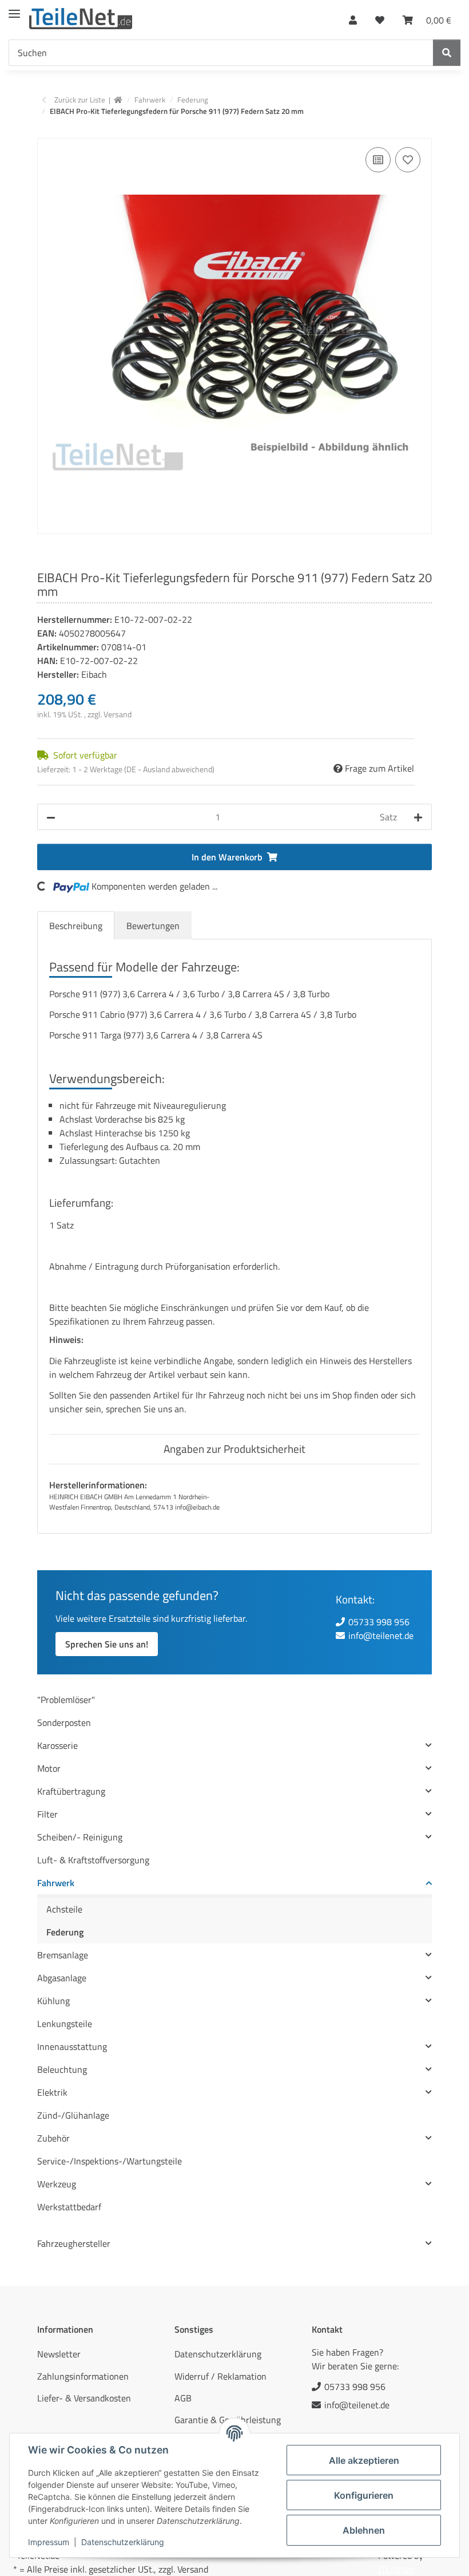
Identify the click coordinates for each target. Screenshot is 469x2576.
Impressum (49, 2542)
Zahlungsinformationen (83, 2376)
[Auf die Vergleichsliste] (378, 160)
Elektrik (52, 2092)
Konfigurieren (364, 2495)
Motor (49, 1768)
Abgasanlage (62, 1978)
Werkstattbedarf (69, 2207)
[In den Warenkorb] (46, 132)
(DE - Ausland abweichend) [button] (169, 769)
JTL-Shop (396, 2569)
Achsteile (64, 1909)
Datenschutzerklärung (123, 2542)
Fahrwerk (56, 1883)
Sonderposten (64, 1722)
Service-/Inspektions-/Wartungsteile (110, 2161)
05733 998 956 (379, 1622)
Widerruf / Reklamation (220, 2376)
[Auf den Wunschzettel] (408, 160)
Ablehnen (364, 2530)
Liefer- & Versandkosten (84, 2398)
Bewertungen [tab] (153, 926)
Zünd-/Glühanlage (73, 2115)
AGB (183, 2398)
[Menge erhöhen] (418, 817)
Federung (65, 1932)
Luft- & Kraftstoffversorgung (93, 1860)
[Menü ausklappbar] (14, 9)
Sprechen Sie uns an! (107, 1644)
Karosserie (57, 1745)
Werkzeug (57, 2184)
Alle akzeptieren (364, 2460)
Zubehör (53, 2138)
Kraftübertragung (71, 1791)
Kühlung (53, 2001)
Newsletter (59, 2354)
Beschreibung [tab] (76, 926)
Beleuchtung (62, 2069)
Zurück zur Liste (80, 100)
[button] (353, 17)
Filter (47, 1814)
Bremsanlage (63, 1955)
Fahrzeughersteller (74, 2243)
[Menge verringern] (51, 817)
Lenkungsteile (65, 2024)
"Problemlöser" (66, 1700)
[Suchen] (447, 53)
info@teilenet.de (381, 1635)
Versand (118, 714)
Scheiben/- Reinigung (80, 1837)
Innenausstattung (72, 2046)
